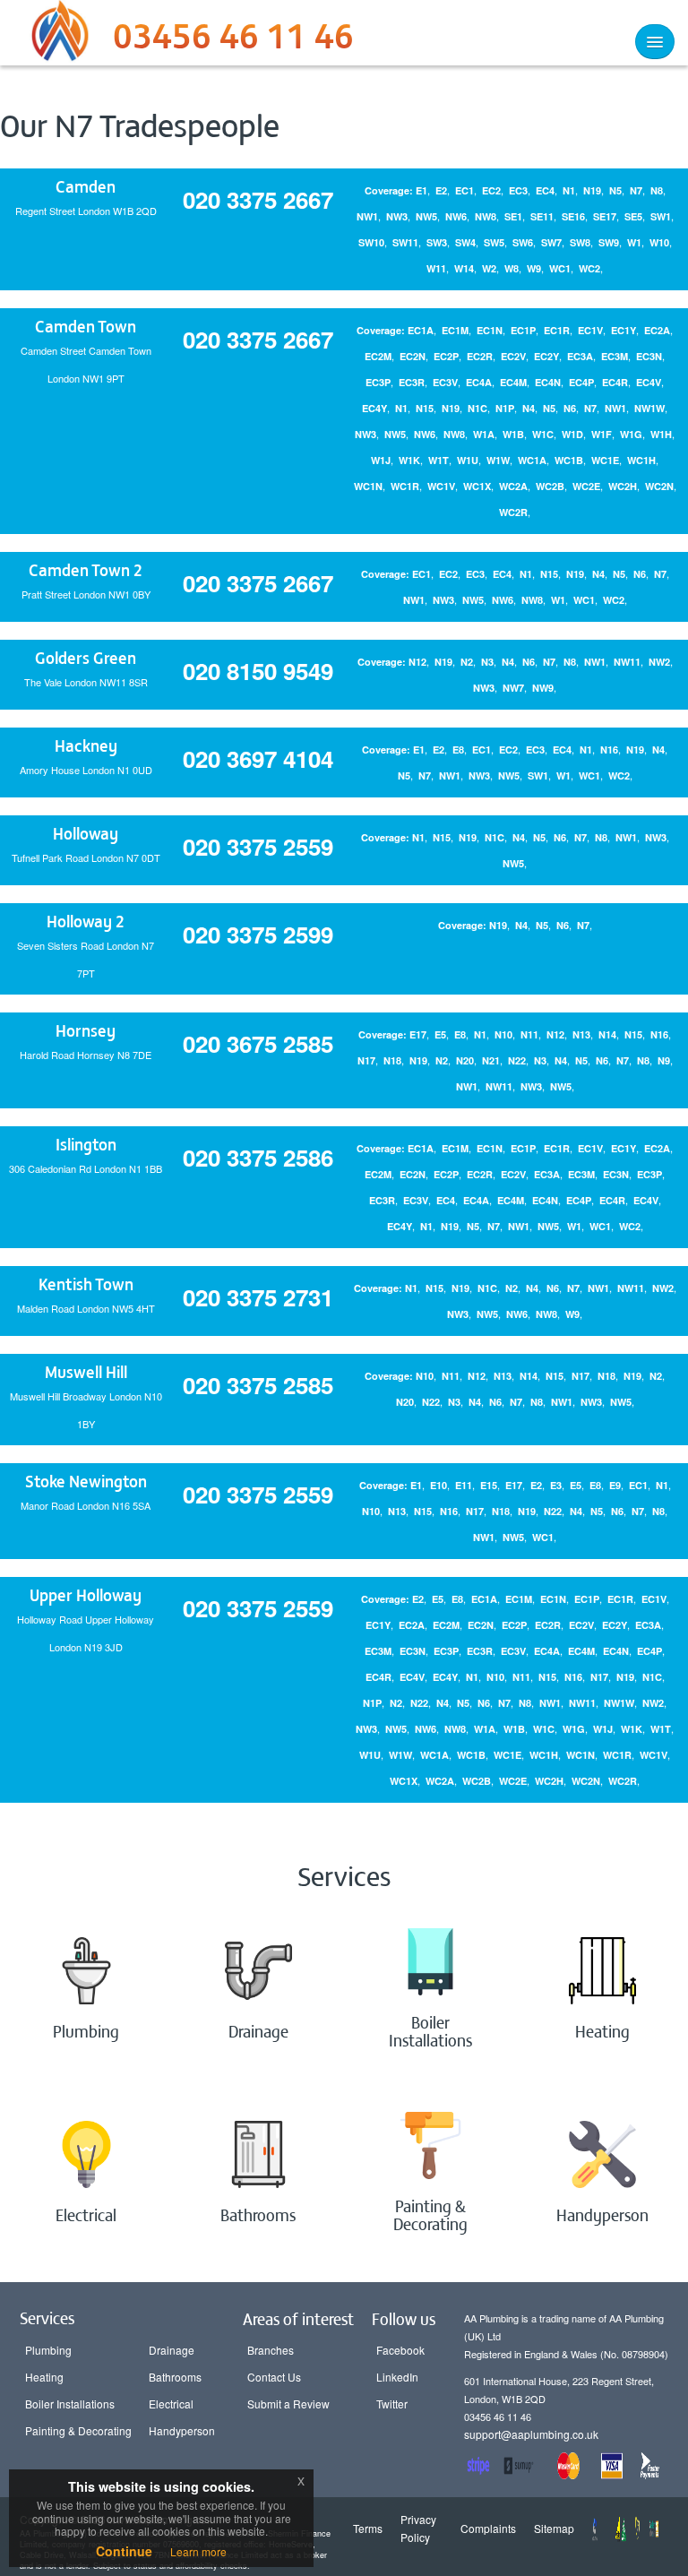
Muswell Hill (86, 1371)
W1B (513, 434)
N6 (570, 408)
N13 (581, 1034)
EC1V (590, 330)
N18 (392, 1060)
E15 (489, 1485)
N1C (477, 408)
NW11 (627, 662)
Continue (124, 2551)
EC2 (491, 190)
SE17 (605, 216)
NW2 (659, 662)
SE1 (513, 216)
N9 (664, 1060)
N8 (657, 190)
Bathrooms (175, 2377)
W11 (436, 268)
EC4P (581, 382)
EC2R (480, 356)
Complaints (488, 2528)
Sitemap (554, 2528)
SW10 (371, 242)
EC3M (615, 356)
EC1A (421, 330)
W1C (543, 434)
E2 (441, 190)
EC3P (378, 382)
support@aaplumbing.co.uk (531, 2434)
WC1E (605, 460)
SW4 (465, 242)
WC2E (586, 486)
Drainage (172, 2350)
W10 (659, 242)
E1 (421, 190)
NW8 (486, 216)
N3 (487, 662)
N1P (505, 408)
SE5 (633, 216)
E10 (439, 1485)
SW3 (437, 242)
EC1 (464, 190)
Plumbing (48, 2350)
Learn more (198, 2551)
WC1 (560, 268)
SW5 (494, 242)
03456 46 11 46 (233, 40)
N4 (529, 408)
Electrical (171, 2404)
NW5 (426, 216)
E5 (440, 1034)
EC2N (413, 356)
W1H (661, 434)
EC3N (649, 356)
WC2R (513, 512)
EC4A (479, 382)
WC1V (441, 486)
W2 (489, 268)
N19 (592, 190)
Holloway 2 (86, 921)
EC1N (490, 330)
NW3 (397, 216)
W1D (572, 434)
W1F (602, 434)
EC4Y (374, 408)
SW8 (580, 242)
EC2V (513, 356)
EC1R (557, 330)
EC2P (446, 356)
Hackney (86, 745)
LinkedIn (397, 2377)
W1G (631, 434)
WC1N (368, 486)
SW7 (551, 242)
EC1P (523, 330)
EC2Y (546, 356)
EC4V (649, 382)
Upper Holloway (86, 1594)
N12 (417, 662)
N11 (529, 1034)
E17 (418, 1034)
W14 (464, 268)
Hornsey (86, 1030)
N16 (609, 750)
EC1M (455, 330)
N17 (366, 1060)
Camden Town (86, 326)
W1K (409, 460)
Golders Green (86, 657)
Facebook (400, 2350)
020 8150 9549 (258, 671)
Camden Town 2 (86, 569)
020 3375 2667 (258, 199)
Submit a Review (288, 2404)
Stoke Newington (86, 1481)
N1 (569, 190)
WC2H (623, 486)
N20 (465, 1060)
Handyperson (182, 2430)
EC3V (445, 382)
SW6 (523, 242)
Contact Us (274, 2377)
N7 (636, 190)
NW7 (513, 688)
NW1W (649, 408)
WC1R (405, 486)
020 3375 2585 (258, 1385)
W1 (634, 242)
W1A (484, 434)
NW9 (543, 688)
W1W (498, 460)
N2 (467, 662)
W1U (468, 460)
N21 (491, 1060)
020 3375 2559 (258, 846)
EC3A (580, 356)
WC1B (569, 460)
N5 (615, 190)
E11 (464, 1485)
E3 (556, 1485)
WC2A (513, 486)
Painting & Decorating (78, 2430)
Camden (86, 186)
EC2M (378, 356)
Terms (368, 2528)
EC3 (518, 190)
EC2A (657, 330)
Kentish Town (86, 1284)
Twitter (392, 2404)
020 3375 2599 (258, 934)
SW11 (405, 242)
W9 (534, 268)
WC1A (532, 460)
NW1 (367, 216)
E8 (458, 750)
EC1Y (623, 330)
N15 (425, 408)
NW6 (456, 216)
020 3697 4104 (258, 758)
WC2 (589, 268)
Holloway (86, 833)
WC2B (550, 486)
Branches (271, 2350)
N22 (517, 1060)
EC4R (615, 382)
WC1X (477, 486)
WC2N (659, 486)
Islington (86, 1144)
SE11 (542, 216)
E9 (615, 1485)
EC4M (513, 382)
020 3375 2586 (258, 1157)
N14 (607, 1034)
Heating (44, 2377)
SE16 (573, 216)
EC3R (412, 382)
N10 (503, 1034)
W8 (512, 268)
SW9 (609, 242)
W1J (381, 460)
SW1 (661, 216)
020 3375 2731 (258, 1297)
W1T (439, 460)
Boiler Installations (70, 2404)
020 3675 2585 (258, 1043)
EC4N (548, 382)
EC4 (545, 190)
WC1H (641, 460)
